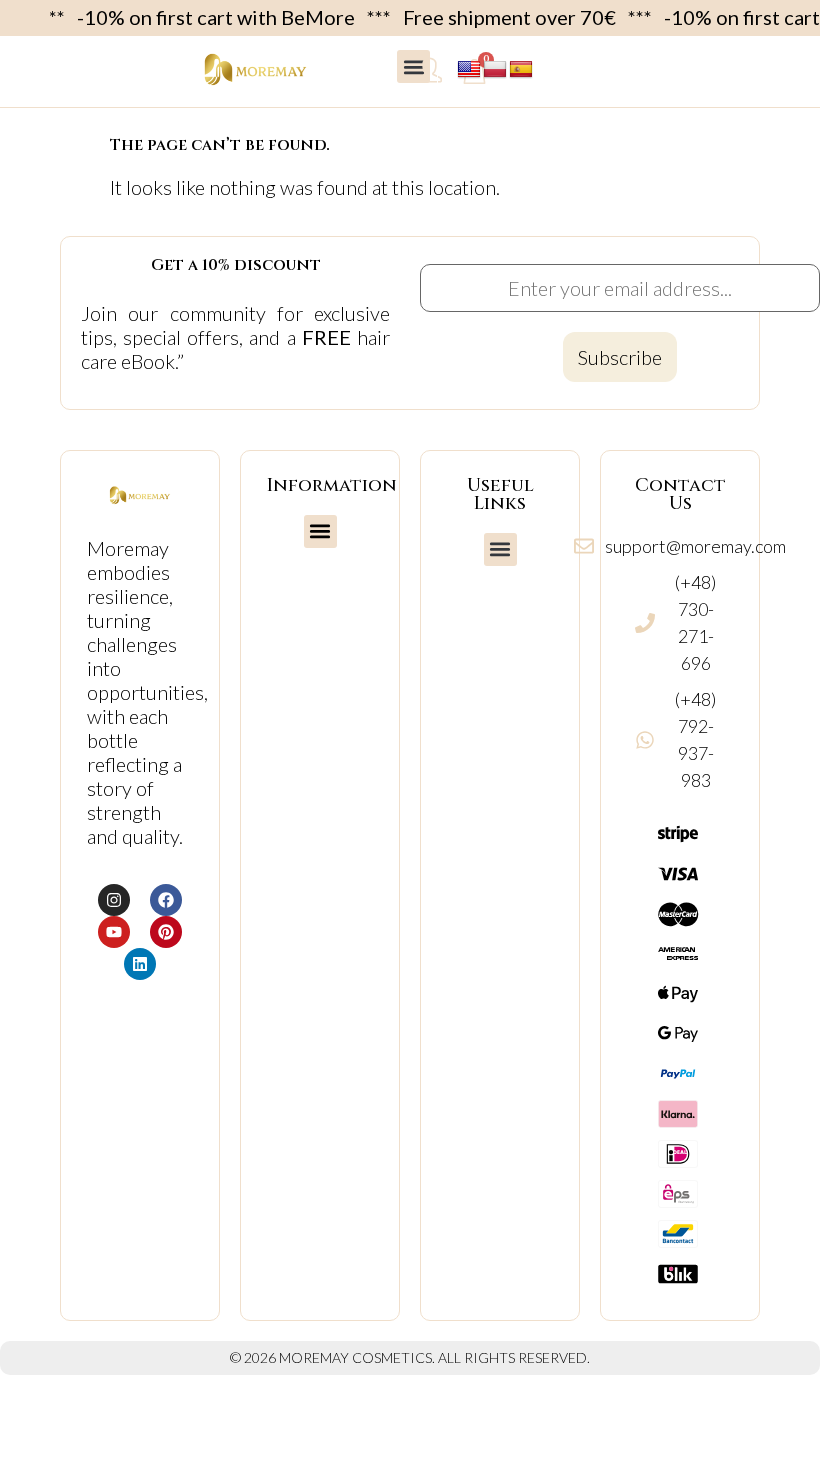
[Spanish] (521, 70)
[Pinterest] (166, 932)
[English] (469, 70)
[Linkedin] (140, 964)
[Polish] (495, 70)
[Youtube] (114, 932)
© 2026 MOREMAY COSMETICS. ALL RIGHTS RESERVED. (410, 1357)
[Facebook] (166, 900)
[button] (413, 66)
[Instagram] (114, 900)
